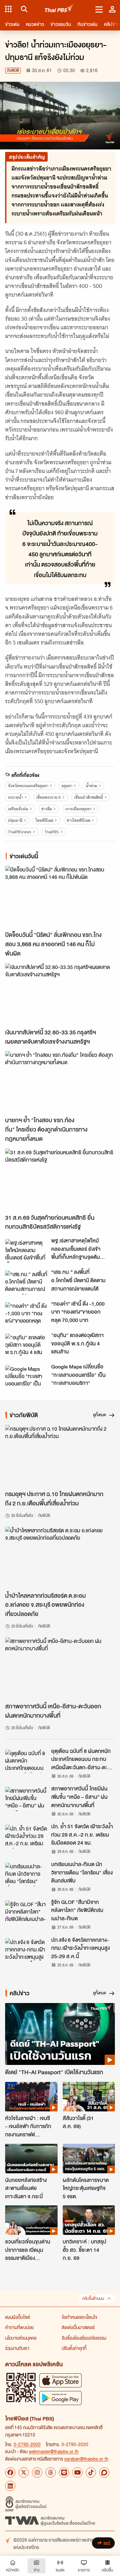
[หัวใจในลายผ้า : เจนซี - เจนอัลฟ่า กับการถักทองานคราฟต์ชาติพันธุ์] (31, 2097)
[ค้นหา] (23, 9)
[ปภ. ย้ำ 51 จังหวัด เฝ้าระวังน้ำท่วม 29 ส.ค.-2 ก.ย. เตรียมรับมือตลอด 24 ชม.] (26, 1837)
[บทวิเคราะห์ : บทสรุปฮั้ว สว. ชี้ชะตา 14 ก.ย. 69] (89, 2220)
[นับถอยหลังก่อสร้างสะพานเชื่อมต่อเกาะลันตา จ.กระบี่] (31, 2159)
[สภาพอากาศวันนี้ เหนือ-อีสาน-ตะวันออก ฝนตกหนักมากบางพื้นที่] (60, 1668)
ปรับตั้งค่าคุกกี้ (74, 2348)
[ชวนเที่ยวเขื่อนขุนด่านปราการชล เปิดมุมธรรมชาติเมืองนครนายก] (31, 2220)
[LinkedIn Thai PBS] (10, 2486)
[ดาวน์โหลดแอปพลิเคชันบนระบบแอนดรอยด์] (60, 2398)
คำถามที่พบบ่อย (19, 2327)
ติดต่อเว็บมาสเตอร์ (78, 2327)
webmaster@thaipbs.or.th (54, 2451)
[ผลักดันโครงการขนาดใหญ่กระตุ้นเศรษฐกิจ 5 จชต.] (89, 2159)
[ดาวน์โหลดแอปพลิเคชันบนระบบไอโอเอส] (60, 2380)
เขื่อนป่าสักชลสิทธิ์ (89, 797)
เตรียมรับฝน (18, 809)
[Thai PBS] (59, 9)
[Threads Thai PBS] (51, 2472)
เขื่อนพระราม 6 (48, 797)
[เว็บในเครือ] (8, 9)
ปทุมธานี (15, 820)
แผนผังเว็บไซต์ (18, 2317)
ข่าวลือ (47, 809)
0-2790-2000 (27, 2444)
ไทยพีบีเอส (44, 820)
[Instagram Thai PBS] (37, 2472)
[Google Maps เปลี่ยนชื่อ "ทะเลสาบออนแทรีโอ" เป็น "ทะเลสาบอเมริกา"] (26, 1377)
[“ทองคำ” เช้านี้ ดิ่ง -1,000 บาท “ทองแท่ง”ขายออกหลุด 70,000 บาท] (26, 1314)
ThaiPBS (52, 832)
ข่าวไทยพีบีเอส (78, 820)
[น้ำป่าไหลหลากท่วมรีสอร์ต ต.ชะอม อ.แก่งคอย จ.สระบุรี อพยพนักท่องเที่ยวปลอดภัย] (60, 1557)
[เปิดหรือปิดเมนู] (99, 9)
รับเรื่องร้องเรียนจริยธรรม (84, 2338)
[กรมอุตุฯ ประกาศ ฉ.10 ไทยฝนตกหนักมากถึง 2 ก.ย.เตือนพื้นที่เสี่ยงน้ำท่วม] (60, 1456)
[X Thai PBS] (24, 2472)
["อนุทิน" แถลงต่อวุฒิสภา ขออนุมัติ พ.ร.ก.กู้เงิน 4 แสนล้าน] (26, 1345)
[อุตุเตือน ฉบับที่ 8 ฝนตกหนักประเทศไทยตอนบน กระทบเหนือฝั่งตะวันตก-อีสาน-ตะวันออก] (26, 1761)
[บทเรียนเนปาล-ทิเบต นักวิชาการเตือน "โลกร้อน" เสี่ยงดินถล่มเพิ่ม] (26, 1874)
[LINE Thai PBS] (64, 2472)
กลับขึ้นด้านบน (93, 2298)
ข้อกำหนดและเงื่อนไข (80, 2317)
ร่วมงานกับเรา (17, 2348)
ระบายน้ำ (16, 797)
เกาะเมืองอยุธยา (78, 809)
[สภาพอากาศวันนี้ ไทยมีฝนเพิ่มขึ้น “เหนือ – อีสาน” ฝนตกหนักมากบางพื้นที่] (26, 1799)
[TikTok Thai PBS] (91, 2472)
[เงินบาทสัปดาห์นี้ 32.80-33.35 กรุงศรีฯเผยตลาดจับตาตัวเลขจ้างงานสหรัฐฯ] (60, 994)
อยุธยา (67, 786)
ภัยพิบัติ (13, 70)
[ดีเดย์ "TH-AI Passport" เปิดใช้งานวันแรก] (60, 2034)
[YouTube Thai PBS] (77, 2472)
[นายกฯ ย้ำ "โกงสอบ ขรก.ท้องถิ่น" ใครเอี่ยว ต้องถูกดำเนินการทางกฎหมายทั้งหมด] (60, 1082)
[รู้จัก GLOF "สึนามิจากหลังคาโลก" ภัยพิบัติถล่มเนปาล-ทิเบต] (26, 1912)
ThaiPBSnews (20, 832)
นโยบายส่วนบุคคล (21, 2338)
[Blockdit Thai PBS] (104, 2472)
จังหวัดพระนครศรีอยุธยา (28, 786)
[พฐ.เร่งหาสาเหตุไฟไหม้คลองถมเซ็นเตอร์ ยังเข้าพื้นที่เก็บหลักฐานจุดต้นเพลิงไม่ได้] (26, 1251)
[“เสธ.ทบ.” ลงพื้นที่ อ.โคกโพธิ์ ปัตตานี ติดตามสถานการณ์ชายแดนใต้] (26, 1282)
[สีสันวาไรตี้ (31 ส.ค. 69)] (89, 2097)
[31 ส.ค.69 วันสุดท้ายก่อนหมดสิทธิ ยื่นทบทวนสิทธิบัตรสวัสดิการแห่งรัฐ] (60, 1179)
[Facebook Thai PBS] (10, 2472)
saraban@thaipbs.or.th (86, 2459)
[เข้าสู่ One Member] (112, 9)
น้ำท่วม (92, 786)
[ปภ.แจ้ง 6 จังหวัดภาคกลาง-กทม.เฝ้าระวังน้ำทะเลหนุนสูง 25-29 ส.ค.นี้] (26, 1950)
